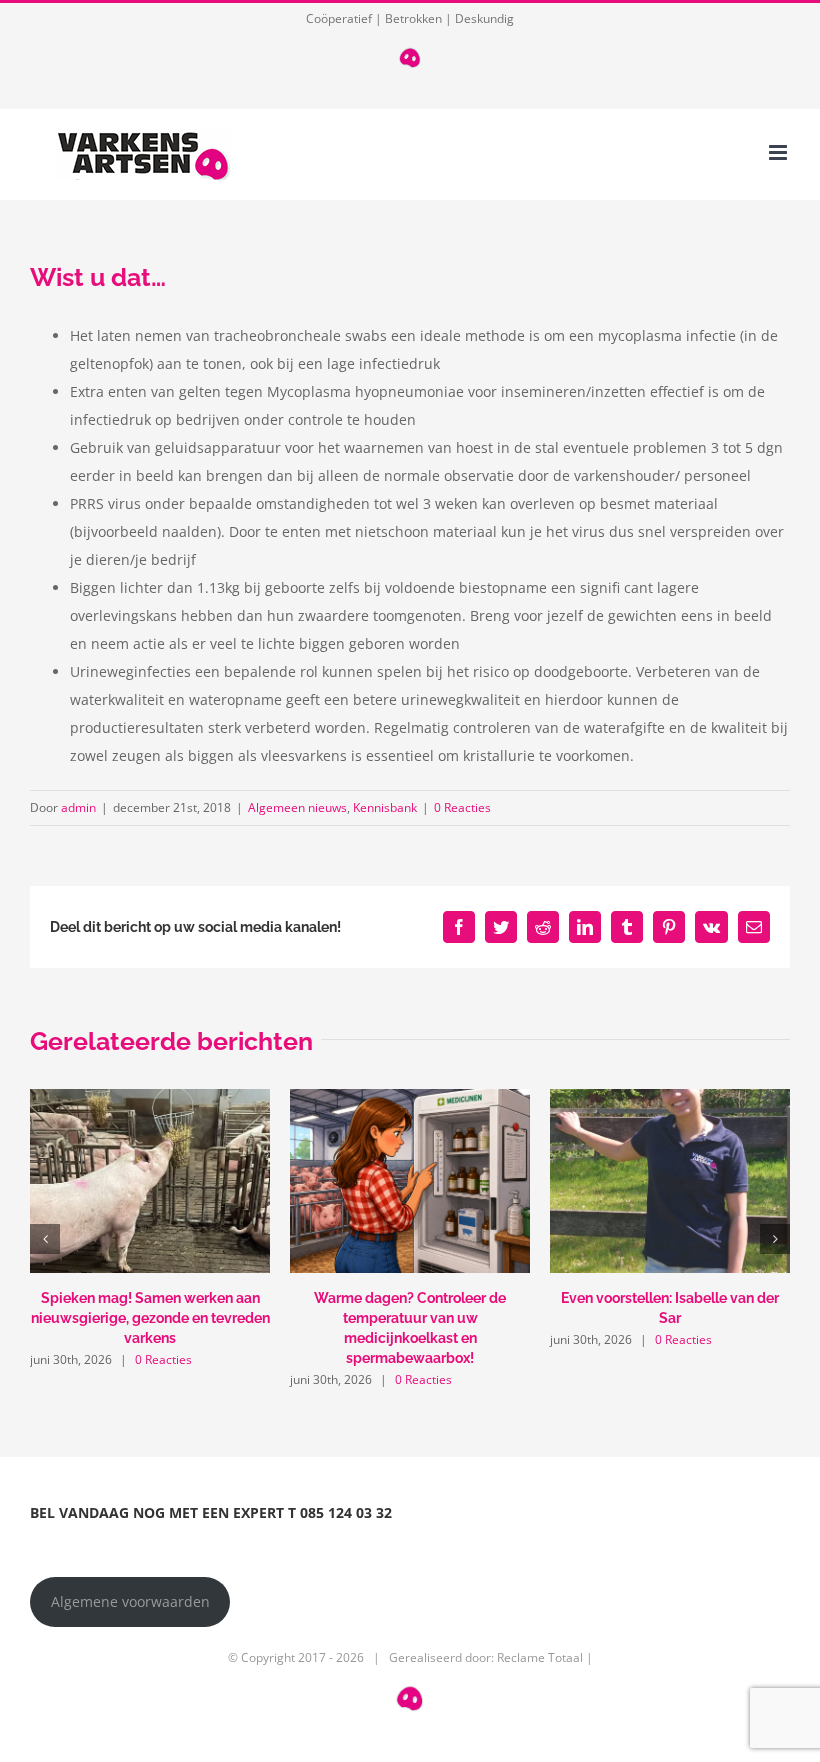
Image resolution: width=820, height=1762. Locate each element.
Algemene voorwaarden (130, 1601)
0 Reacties (462, 807)
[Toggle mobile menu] (779, 152)
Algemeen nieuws (297, 807)
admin (78, 807)
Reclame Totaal (540, 1657)
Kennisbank (385, 807)
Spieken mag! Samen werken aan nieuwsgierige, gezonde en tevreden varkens (150, 1318)
